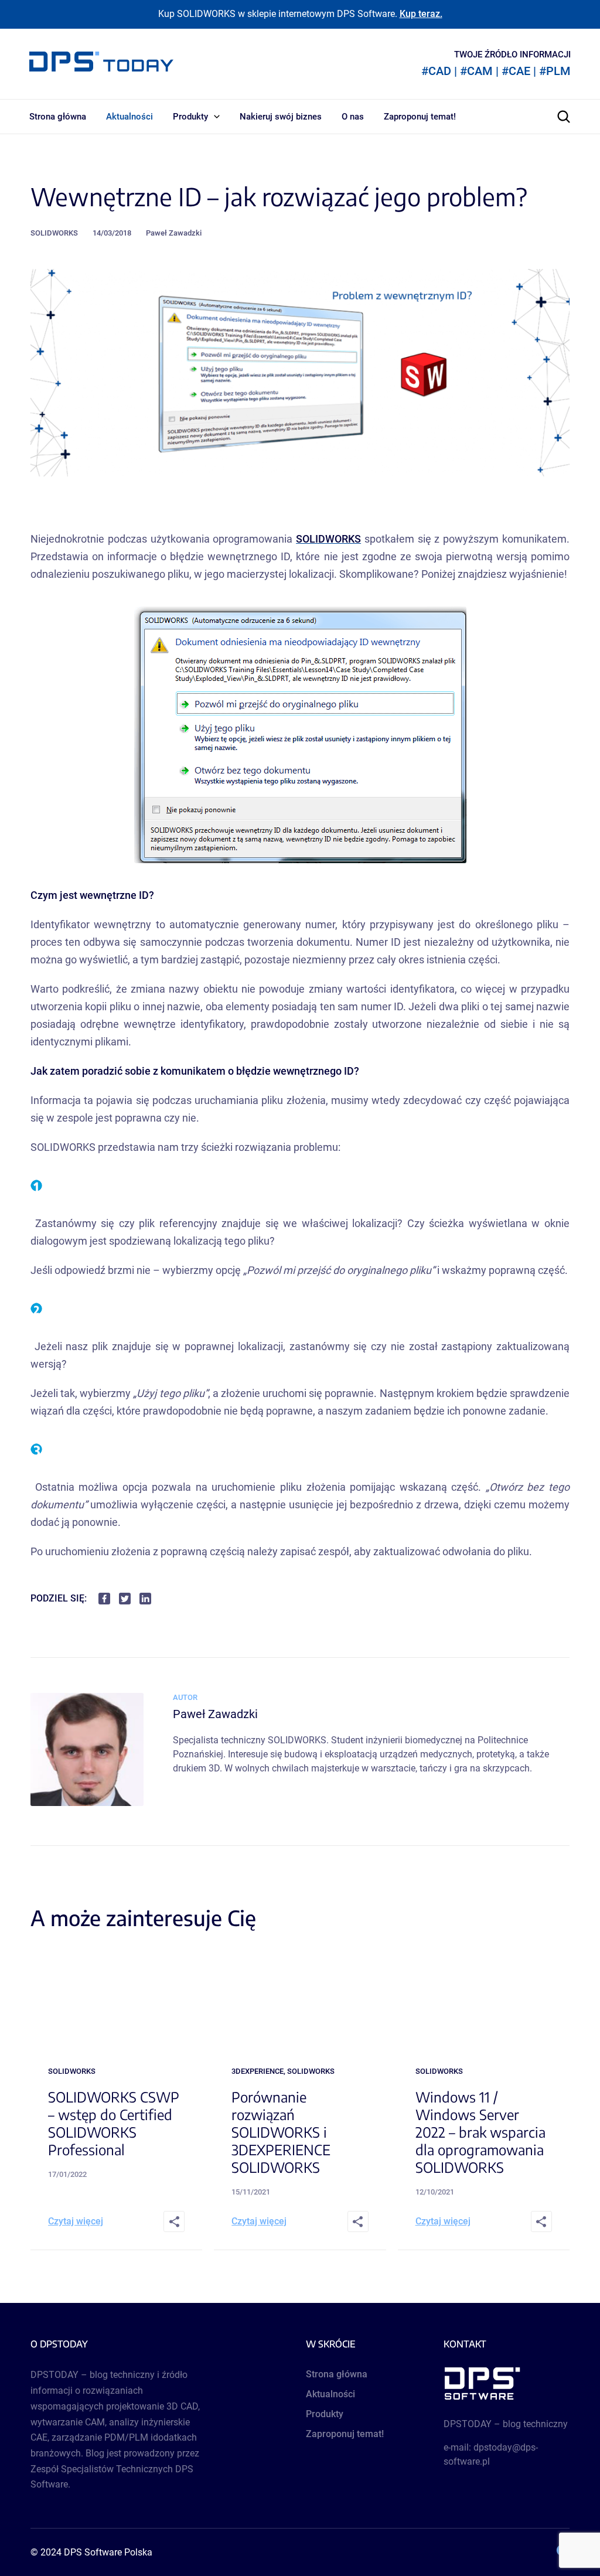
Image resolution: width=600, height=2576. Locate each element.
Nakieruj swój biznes (281, 117)
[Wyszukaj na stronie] (564, 117)
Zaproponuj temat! (420, 117)
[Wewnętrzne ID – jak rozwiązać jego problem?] (87, 1803)
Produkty (190, 117)
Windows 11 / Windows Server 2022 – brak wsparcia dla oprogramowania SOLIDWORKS (480, 2132)
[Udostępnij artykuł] (174, 2221)
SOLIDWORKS (54, 233)
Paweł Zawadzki (174, 233)
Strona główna (58, 117)
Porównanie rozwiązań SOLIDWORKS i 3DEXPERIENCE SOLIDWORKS (281, 2132)
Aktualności (129, 117)
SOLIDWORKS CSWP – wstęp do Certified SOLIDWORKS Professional (114, 2123)
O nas (353, 117)
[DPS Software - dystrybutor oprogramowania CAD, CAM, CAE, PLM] (507, 2384)
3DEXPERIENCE (258, 2071)
